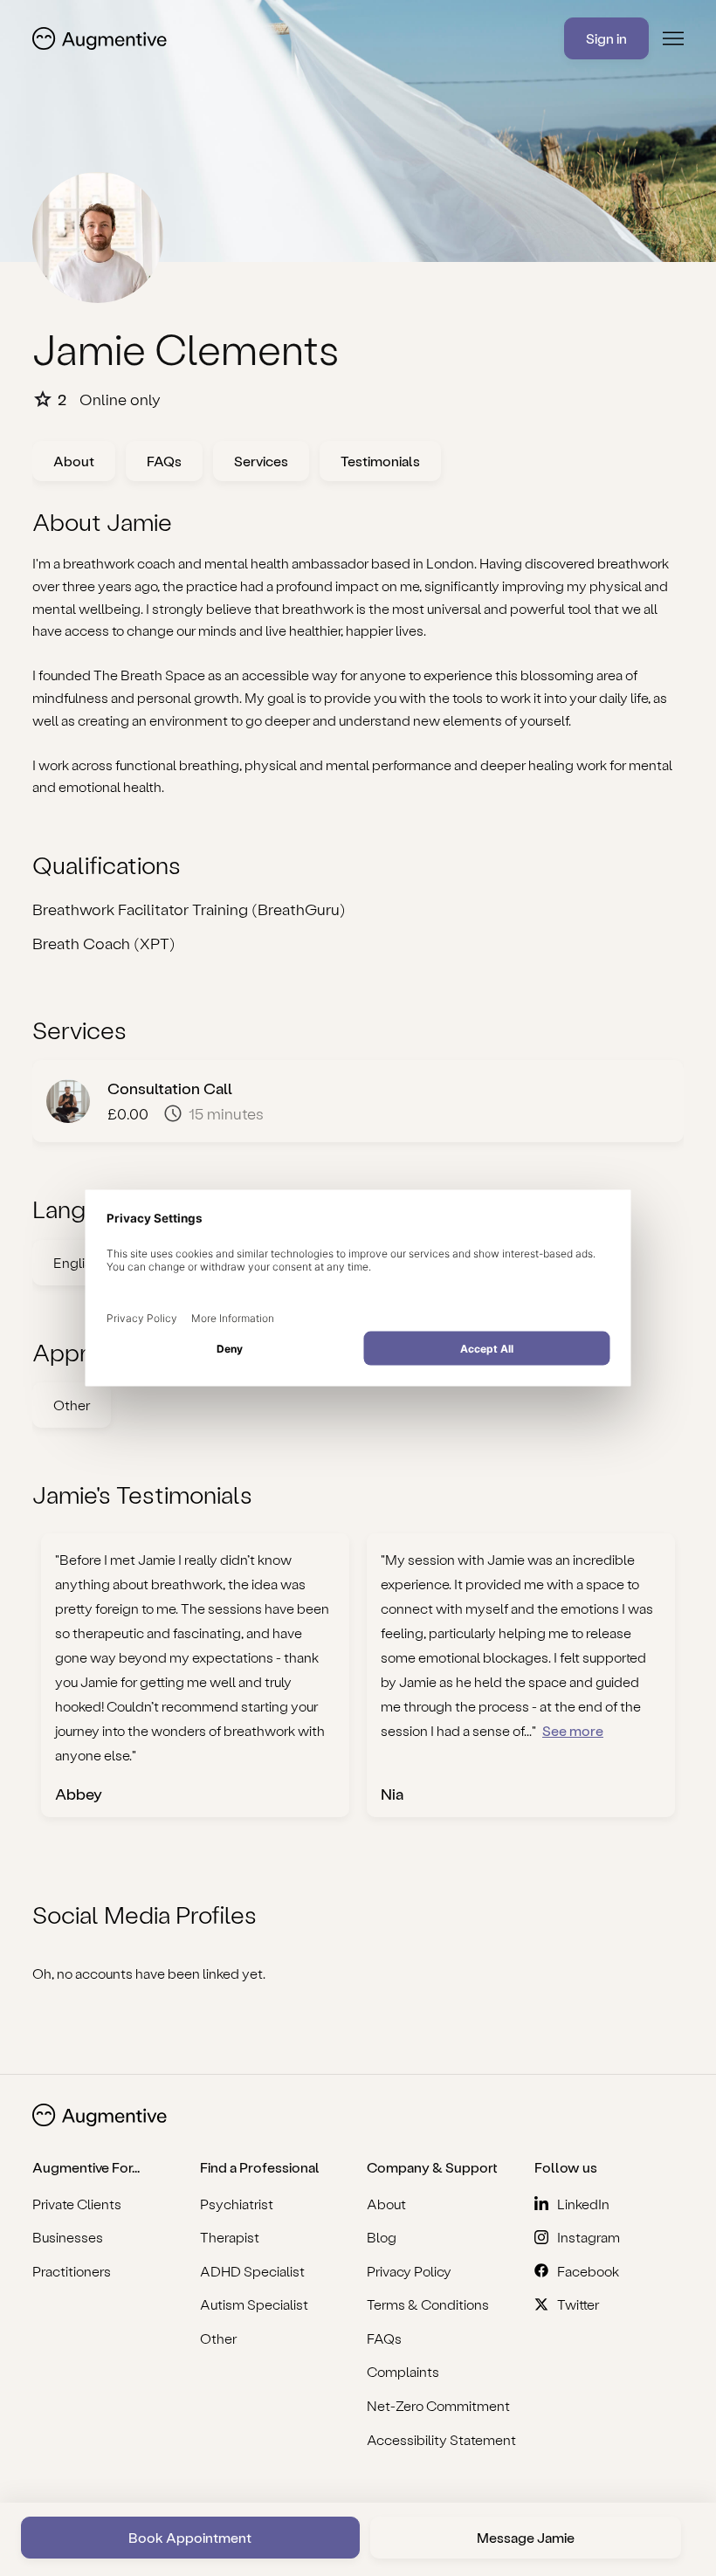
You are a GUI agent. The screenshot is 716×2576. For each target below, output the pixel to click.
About (74, 461)
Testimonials (380, 461)
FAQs (164, 461)
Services (261, 461)
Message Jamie (526, 2537)
